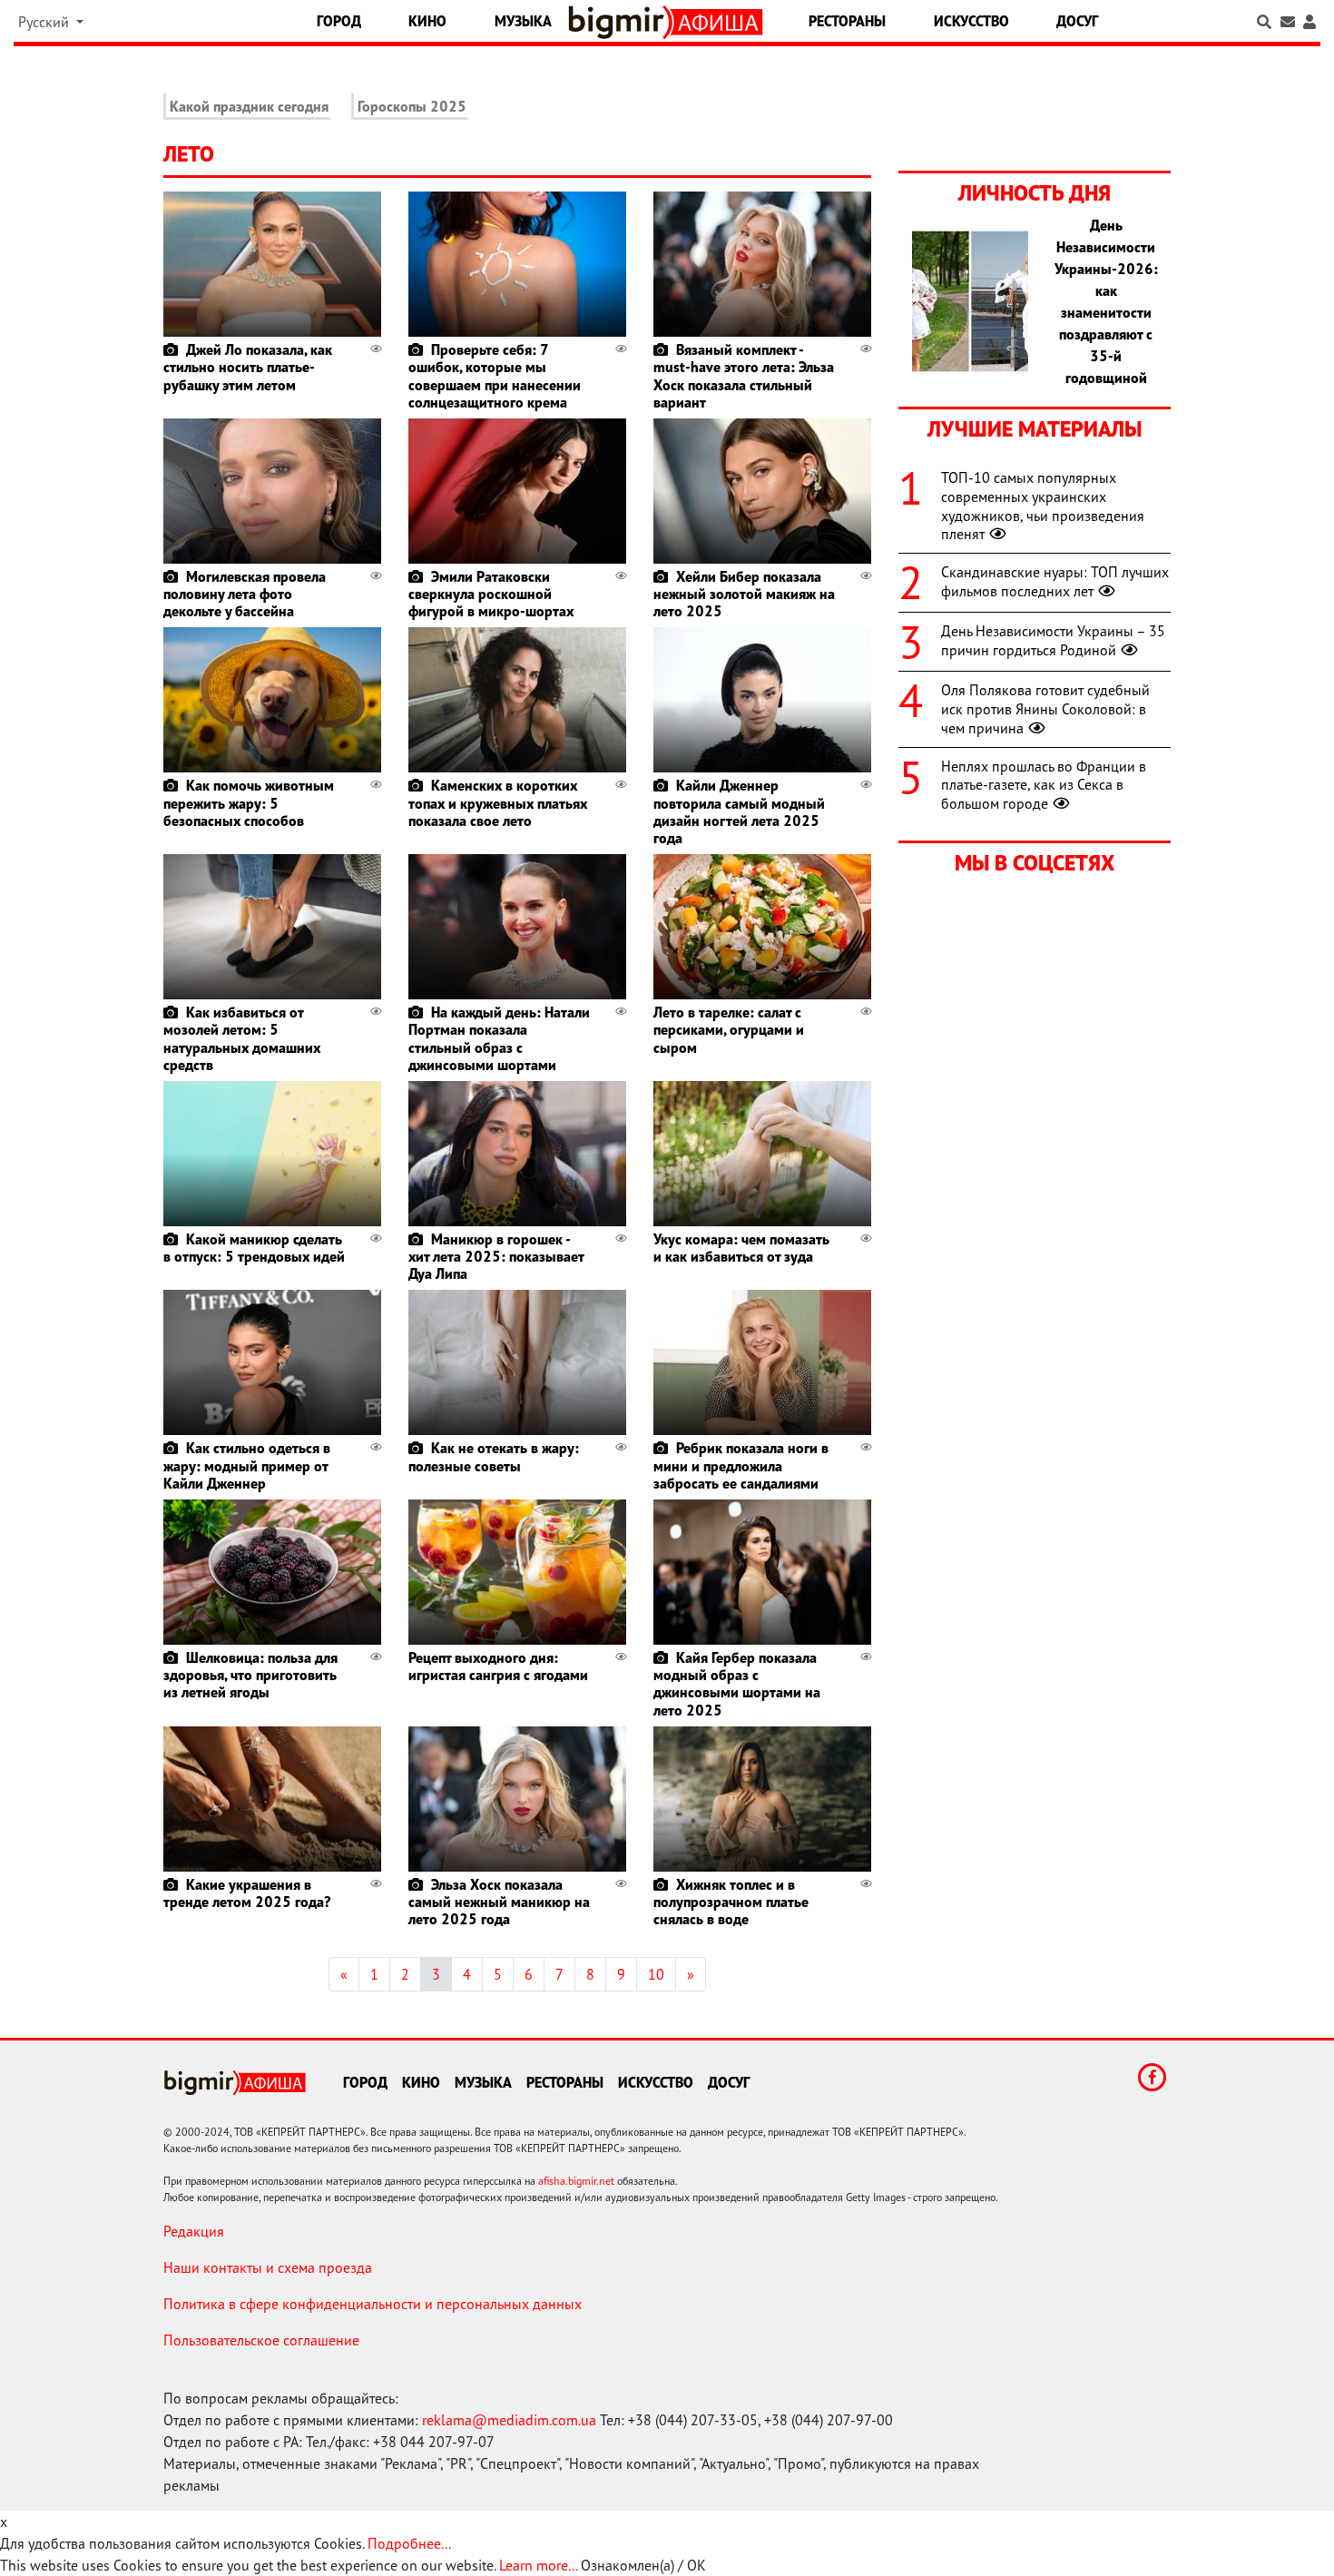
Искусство (971, 21)
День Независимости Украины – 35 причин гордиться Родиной (1053, 640)
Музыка (523, 21)
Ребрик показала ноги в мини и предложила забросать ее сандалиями (741, 1465)
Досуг (1077, 21)
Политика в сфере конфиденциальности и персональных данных (373, 2304)
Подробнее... (409, 2543)
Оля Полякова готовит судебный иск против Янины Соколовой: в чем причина (1045, 709)
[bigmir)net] (620, 22)
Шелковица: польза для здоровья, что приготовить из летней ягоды (250, 1675)
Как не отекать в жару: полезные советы (494, 1456)
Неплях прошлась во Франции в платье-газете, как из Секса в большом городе (1044, 785)
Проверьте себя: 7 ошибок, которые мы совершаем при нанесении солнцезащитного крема (495, 376)
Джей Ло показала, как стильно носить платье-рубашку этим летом (248, 367)
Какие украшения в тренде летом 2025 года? (247, 1893)
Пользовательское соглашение (261, 2340)
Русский (45, 22)
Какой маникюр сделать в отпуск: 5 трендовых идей (254, 1248)
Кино (427, 21)
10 (656, 1974)
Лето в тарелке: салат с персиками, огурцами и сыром (729, 1029)
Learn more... (538, 2565)
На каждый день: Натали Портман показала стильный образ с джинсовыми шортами (499, 1038)
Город (339, 21)
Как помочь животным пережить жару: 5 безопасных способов (249, 802)
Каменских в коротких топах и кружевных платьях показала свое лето (498, 802)
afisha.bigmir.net (576, 2181)
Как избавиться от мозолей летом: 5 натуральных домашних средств (242, 1038)
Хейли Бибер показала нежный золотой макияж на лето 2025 (744, 594)
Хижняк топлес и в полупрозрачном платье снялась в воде (731, 1902)
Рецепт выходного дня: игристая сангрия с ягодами (498, 1666)
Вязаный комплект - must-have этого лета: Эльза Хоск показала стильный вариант (744, 376)
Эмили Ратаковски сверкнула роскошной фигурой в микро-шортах (491, 594)
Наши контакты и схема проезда (268, 2267)
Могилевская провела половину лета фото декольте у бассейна (245, 594)
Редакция (194, 2231)
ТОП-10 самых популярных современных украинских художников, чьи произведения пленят (1043, 506)
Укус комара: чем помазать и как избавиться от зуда (741, 1248)
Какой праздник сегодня (249, 106)
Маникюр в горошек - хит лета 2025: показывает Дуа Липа (496, 1256)
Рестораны (847, 21)
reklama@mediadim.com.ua (509, 2420)
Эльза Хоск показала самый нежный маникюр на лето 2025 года (499, 1902)
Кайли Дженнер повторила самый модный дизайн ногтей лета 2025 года (739, 811)
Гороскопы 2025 (412, 106)
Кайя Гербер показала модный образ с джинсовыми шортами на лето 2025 (737, 1684)
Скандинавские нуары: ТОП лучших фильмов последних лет (1055, 581)
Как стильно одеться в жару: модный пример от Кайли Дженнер (247, 1465)
